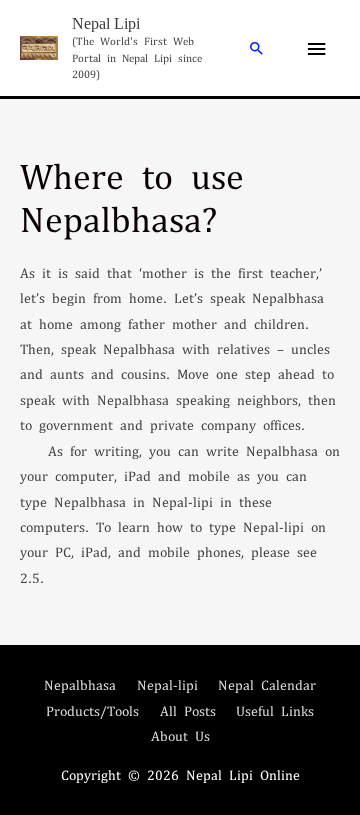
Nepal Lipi (106, 23)
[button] (257, 48)
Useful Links (275, 710)
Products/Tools (92, 710)
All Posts (188, 710)
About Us (180, 735)
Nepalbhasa (80, 684)
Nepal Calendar (267, 684)
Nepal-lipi (167, 684)
